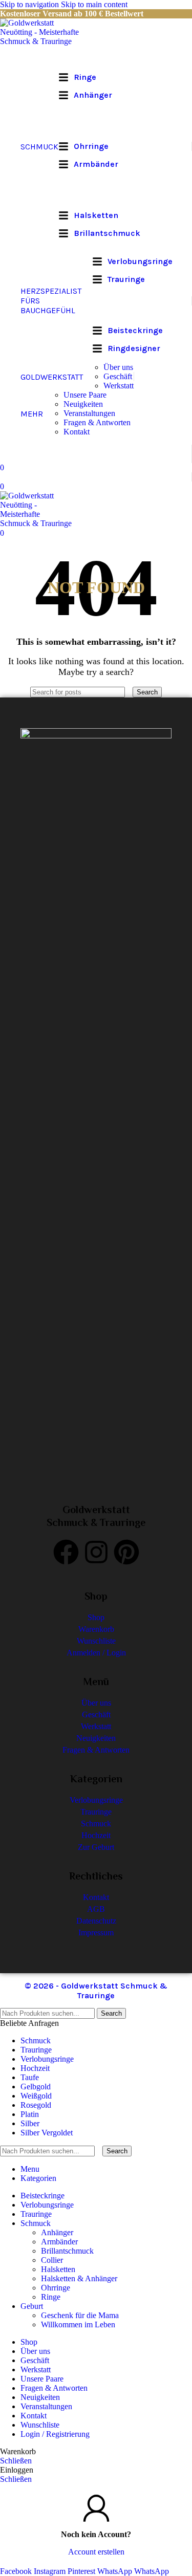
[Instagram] (96, 1552)
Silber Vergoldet (47, 2133)
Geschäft (118, 376)
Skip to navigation (30, 4)
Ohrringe (56, 2288)
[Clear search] (130, 692)
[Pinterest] (126, 1552)
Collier (52, 2260)
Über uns (118, 367)
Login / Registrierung (55, 2434)
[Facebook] (66, 1552)
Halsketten (58, 2269)
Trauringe (36, 2050)
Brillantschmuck (67, 2251)
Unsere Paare (85, 395)
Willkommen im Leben (78, 2324)
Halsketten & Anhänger (79, 2278)
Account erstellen (96, 2552)
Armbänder (59, 2242)
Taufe (30, 2077)
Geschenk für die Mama (80, 2315)
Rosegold (36, 2105)
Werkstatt (119, 386)
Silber (30, 2123)
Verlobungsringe (47, 2059)
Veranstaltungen (89, 413)
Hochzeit (35, 2068)
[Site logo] (44, 41)
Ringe (51, 2297)
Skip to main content (94, 4)
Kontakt (77, 432)
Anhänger (57, 2232)
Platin (30, 2114)
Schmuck (36, 2040)
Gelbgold (36, 2087)
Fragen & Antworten (97, 422)
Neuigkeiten (83, 404)
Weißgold (36, 2096)
